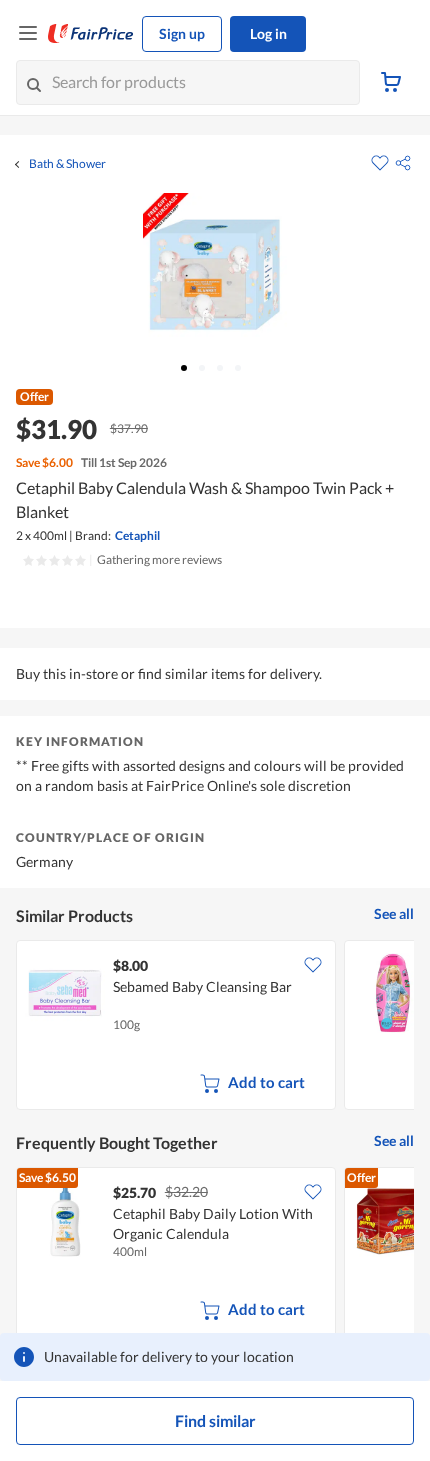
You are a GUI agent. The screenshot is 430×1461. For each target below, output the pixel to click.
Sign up (182, 33)
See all (394, 913)
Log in (268, 33)
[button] (403, 163)
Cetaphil (137, 535)
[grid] (215, 1027)
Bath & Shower (67, 164)
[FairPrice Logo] (91, 34)
